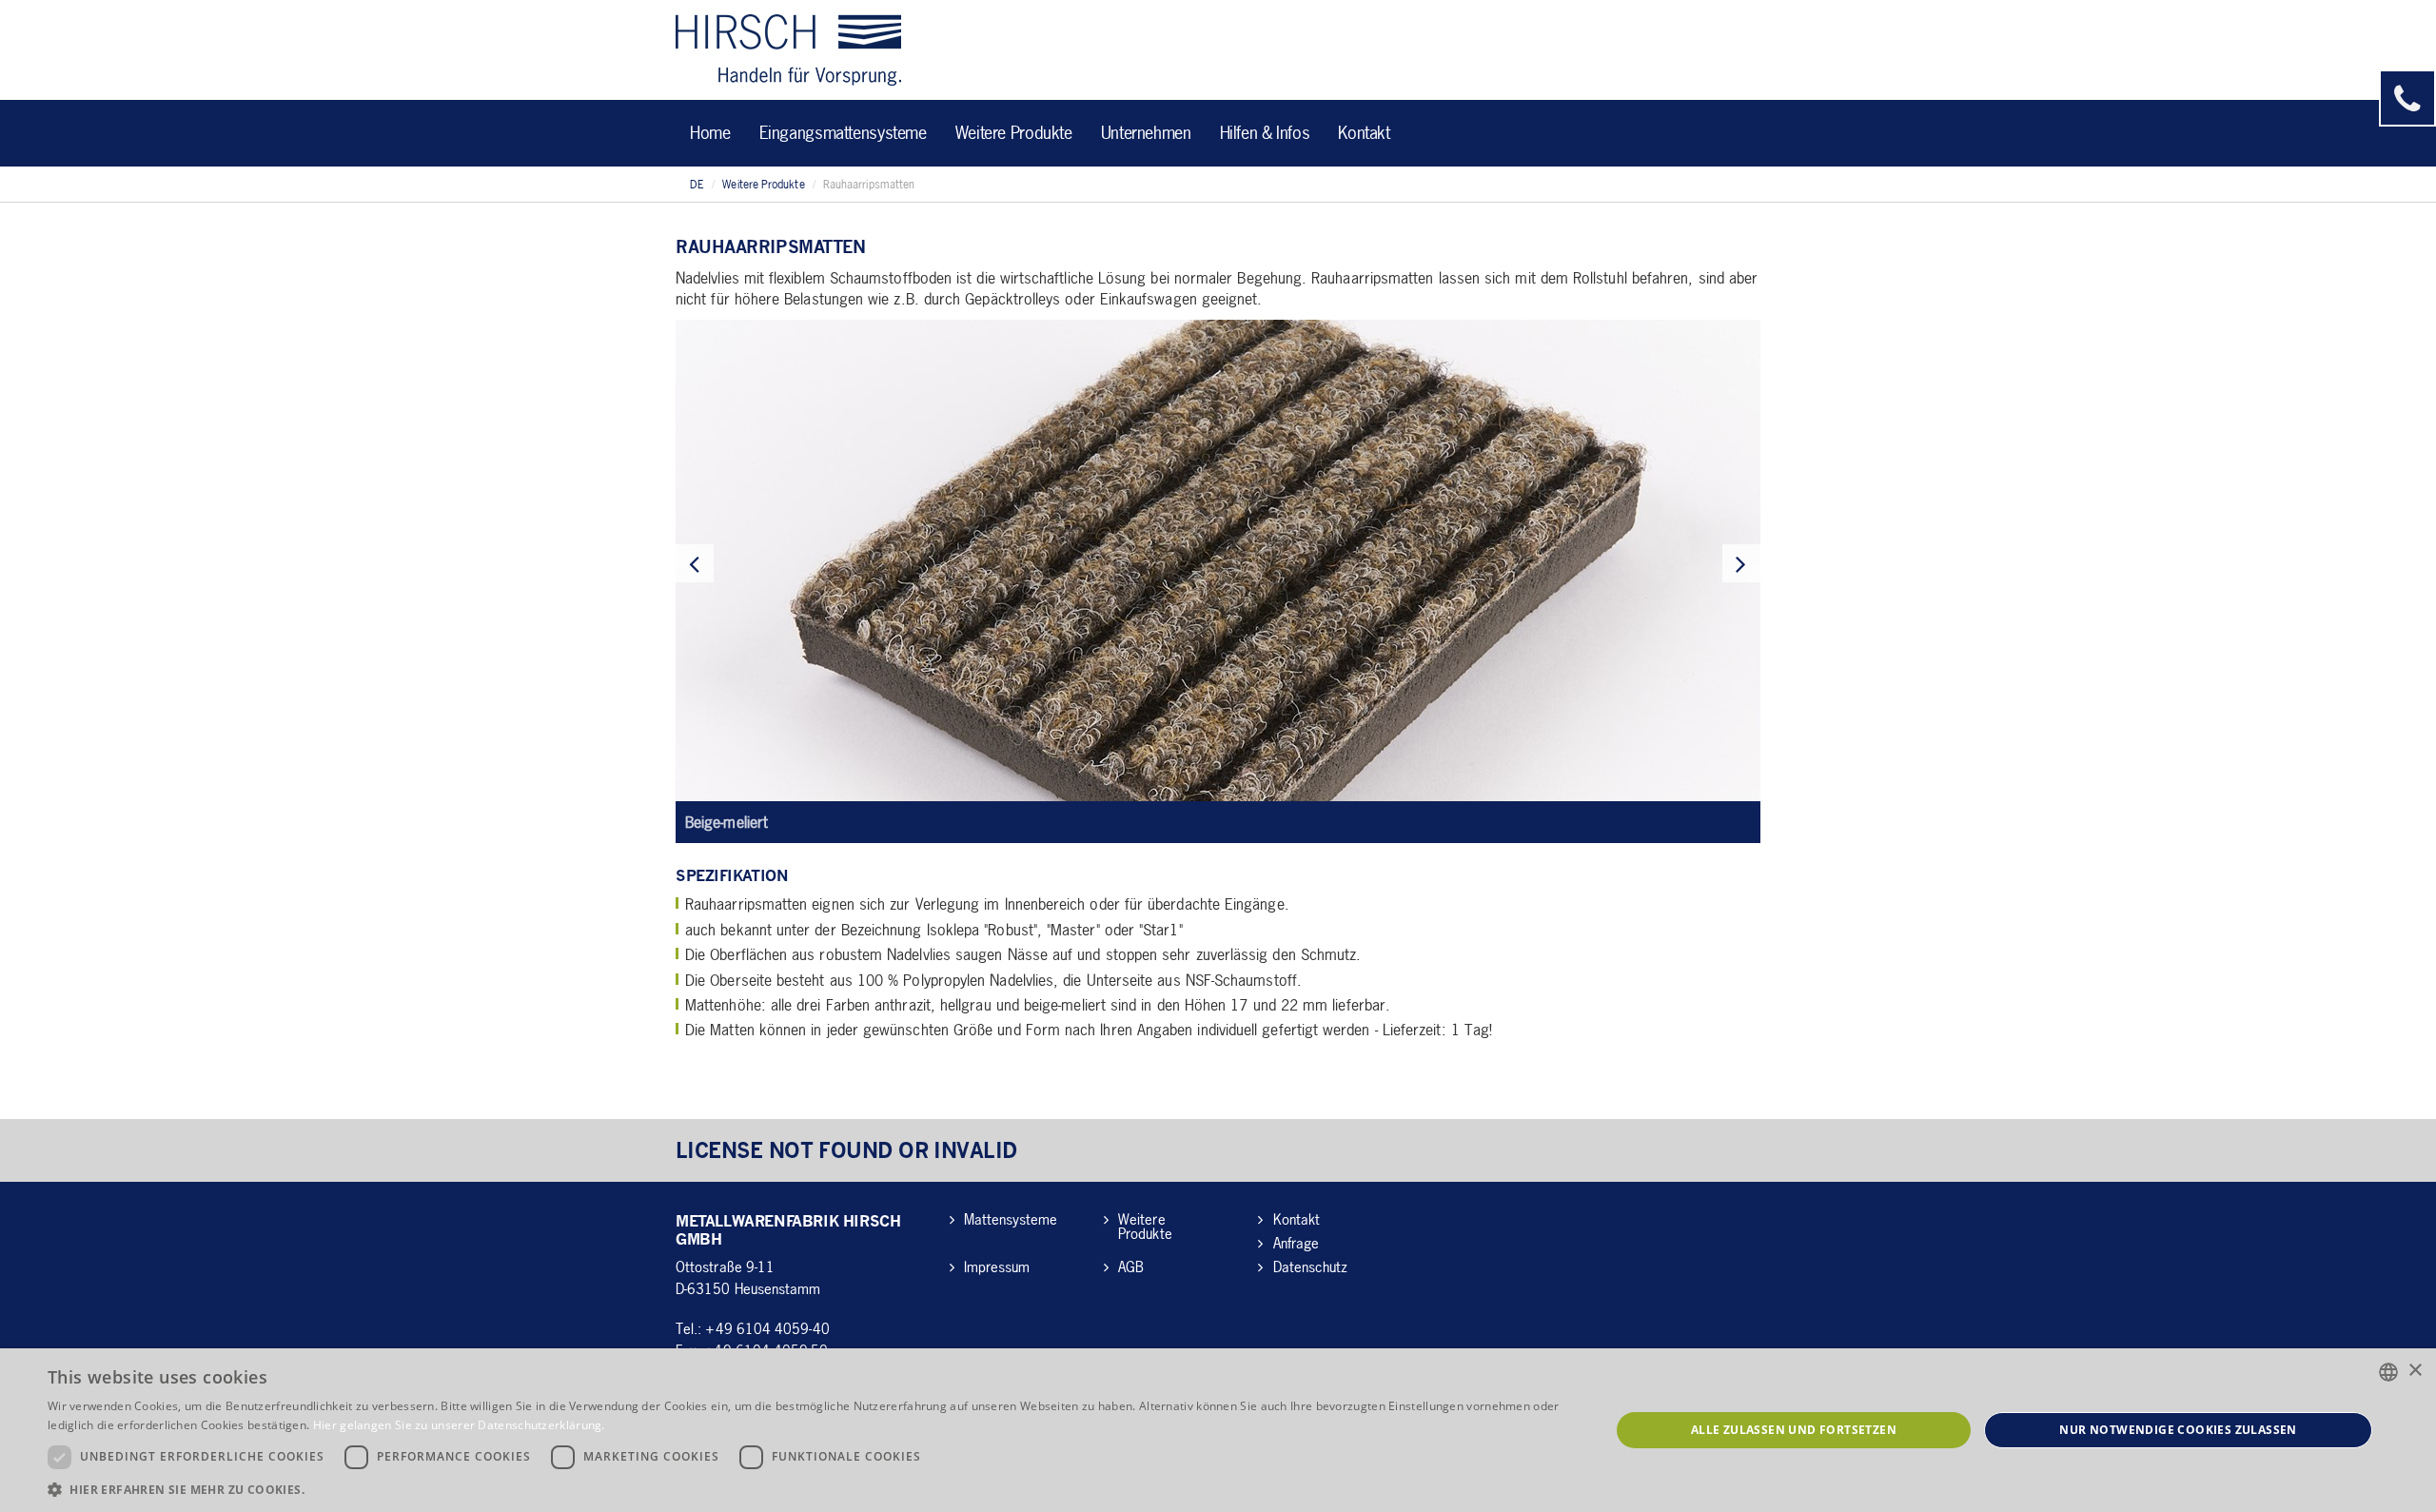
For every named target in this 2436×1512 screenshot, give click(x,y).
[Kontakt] (2407, 98)
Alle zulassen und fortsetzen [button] (1794, 1430)
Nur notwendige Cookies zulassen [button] (2178, 1430)
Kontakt (1364, 132)
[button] (805, 1489)
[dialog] (1218, 1430)
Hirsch (788, 50)
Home (710, 132)
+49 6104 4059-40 (767, 1328)
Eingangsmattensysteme (843, 132)
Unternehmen (1146, 132)
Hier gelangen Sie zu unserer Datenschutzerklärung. (459, 1425)
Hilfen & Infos (1265, 132)
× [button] (2415, 1371)
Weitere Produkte (1014, 132)
